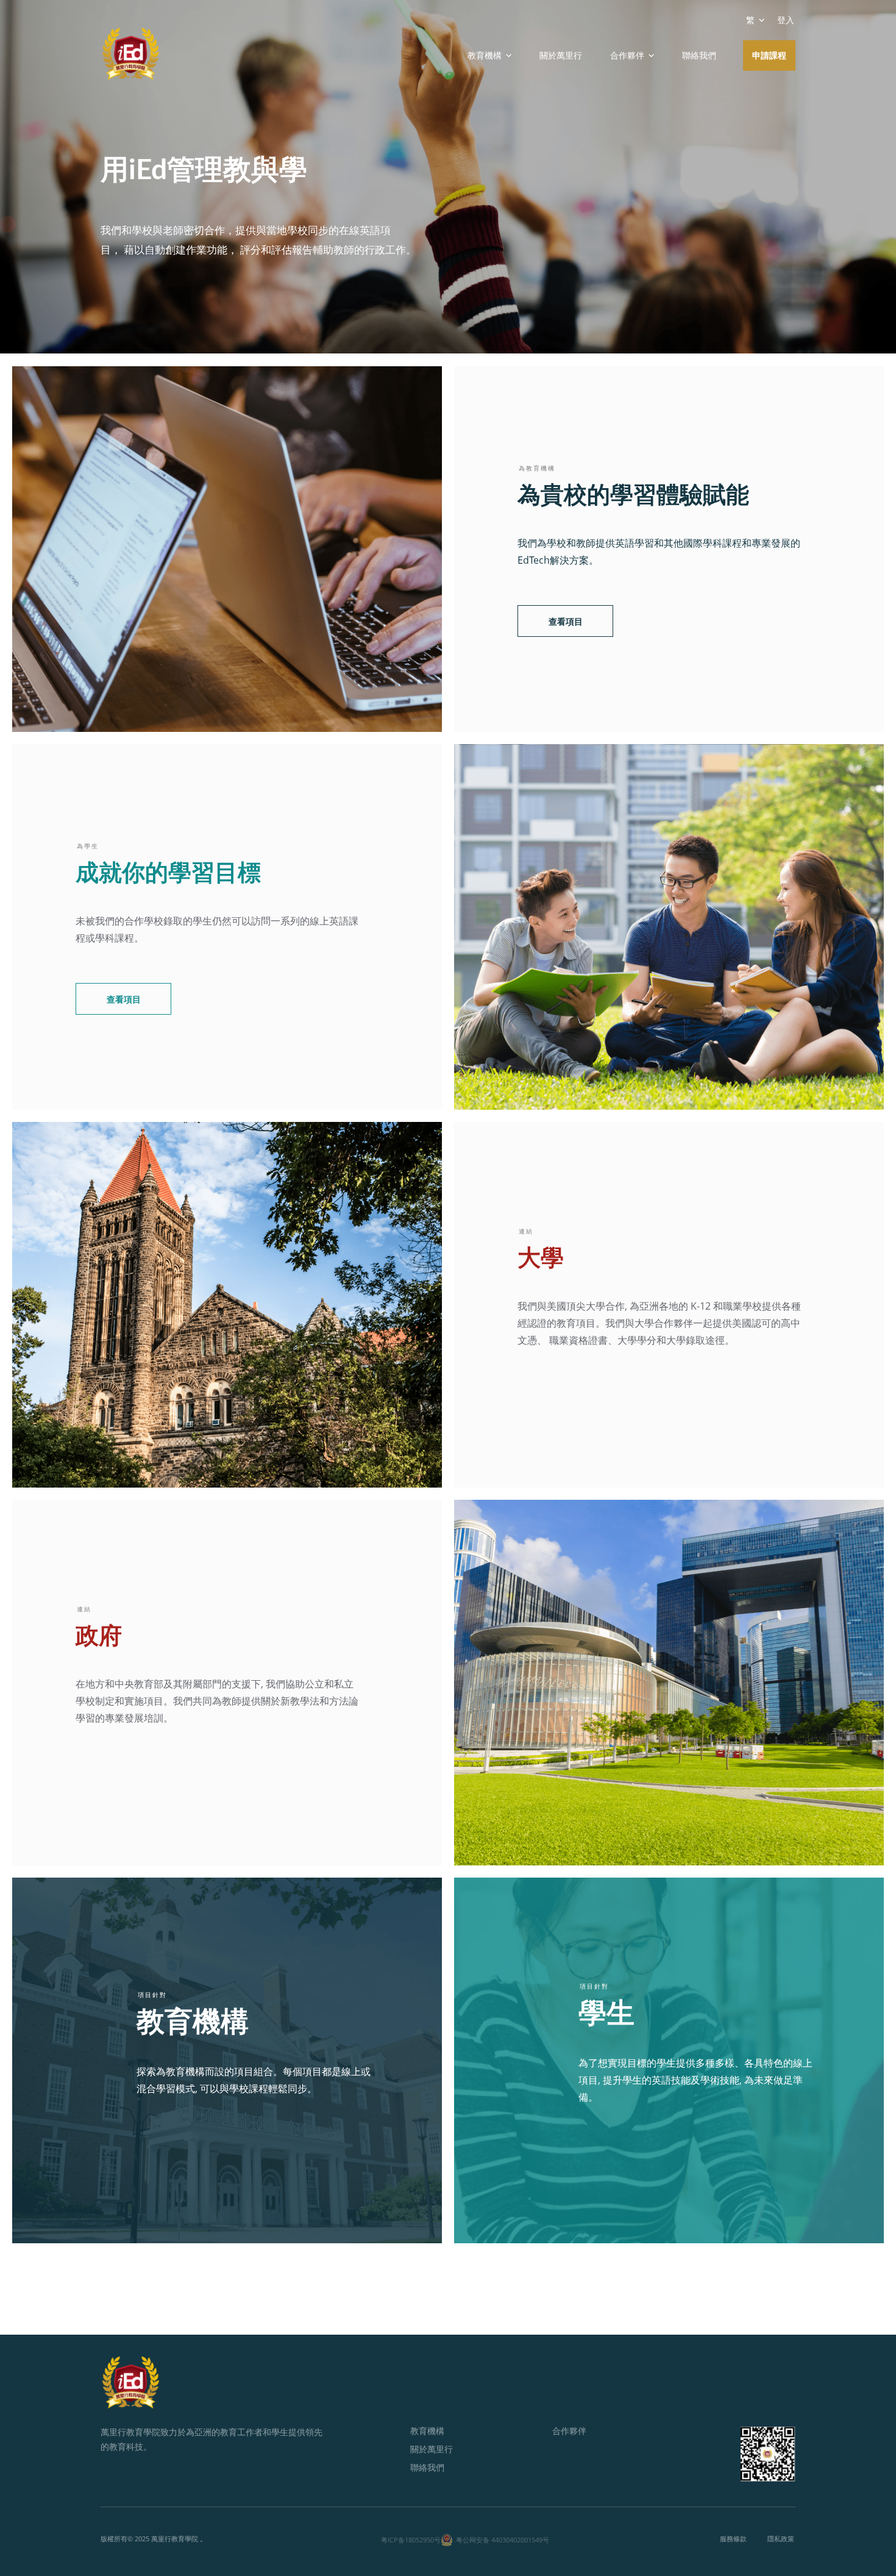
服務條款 (733, 2539)
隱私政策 (781, 2539)
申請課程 (769, 55)
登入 (786, 20)
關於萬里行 (561, 55)
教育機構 (427, 2431)
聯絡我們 (699, 55)
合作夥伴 (569, 2431)
